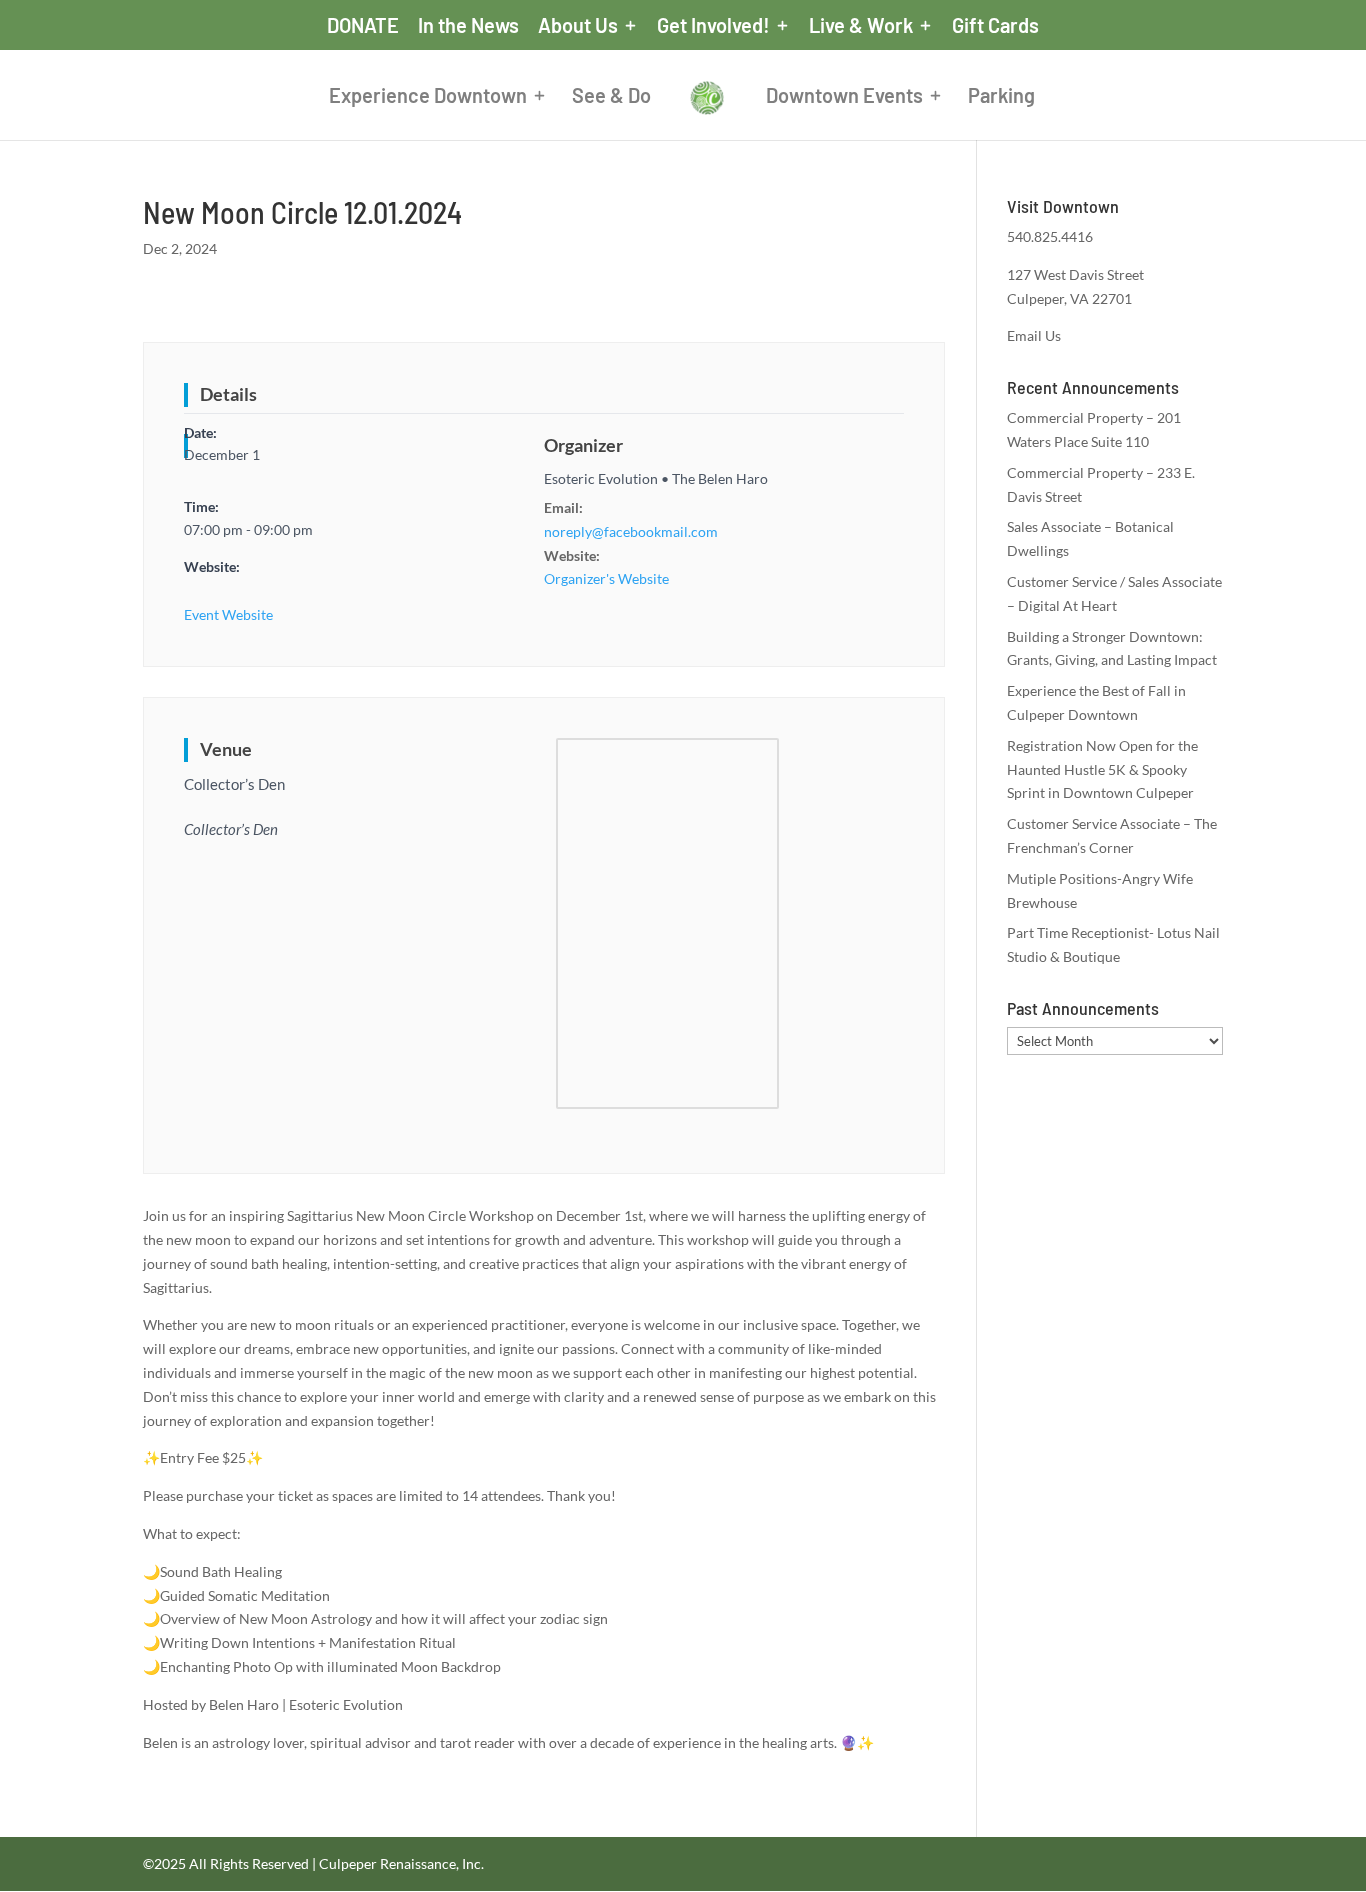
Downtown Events (844, 97)
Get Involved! (713, 26)
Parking (1001, 97)
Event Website (228, 614)
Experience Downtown (428, 97)
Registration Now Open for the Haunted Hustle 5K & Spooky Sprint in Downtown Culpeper (1102, 769)
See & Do (611, 97)
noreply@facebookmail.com (631, 531)
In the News (468, 26)
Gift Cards (995, 26)
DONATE (363, 26)
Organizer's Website (606, 578)
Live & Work (861, 26)
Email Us (1034, 335)
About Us (578, 26)
